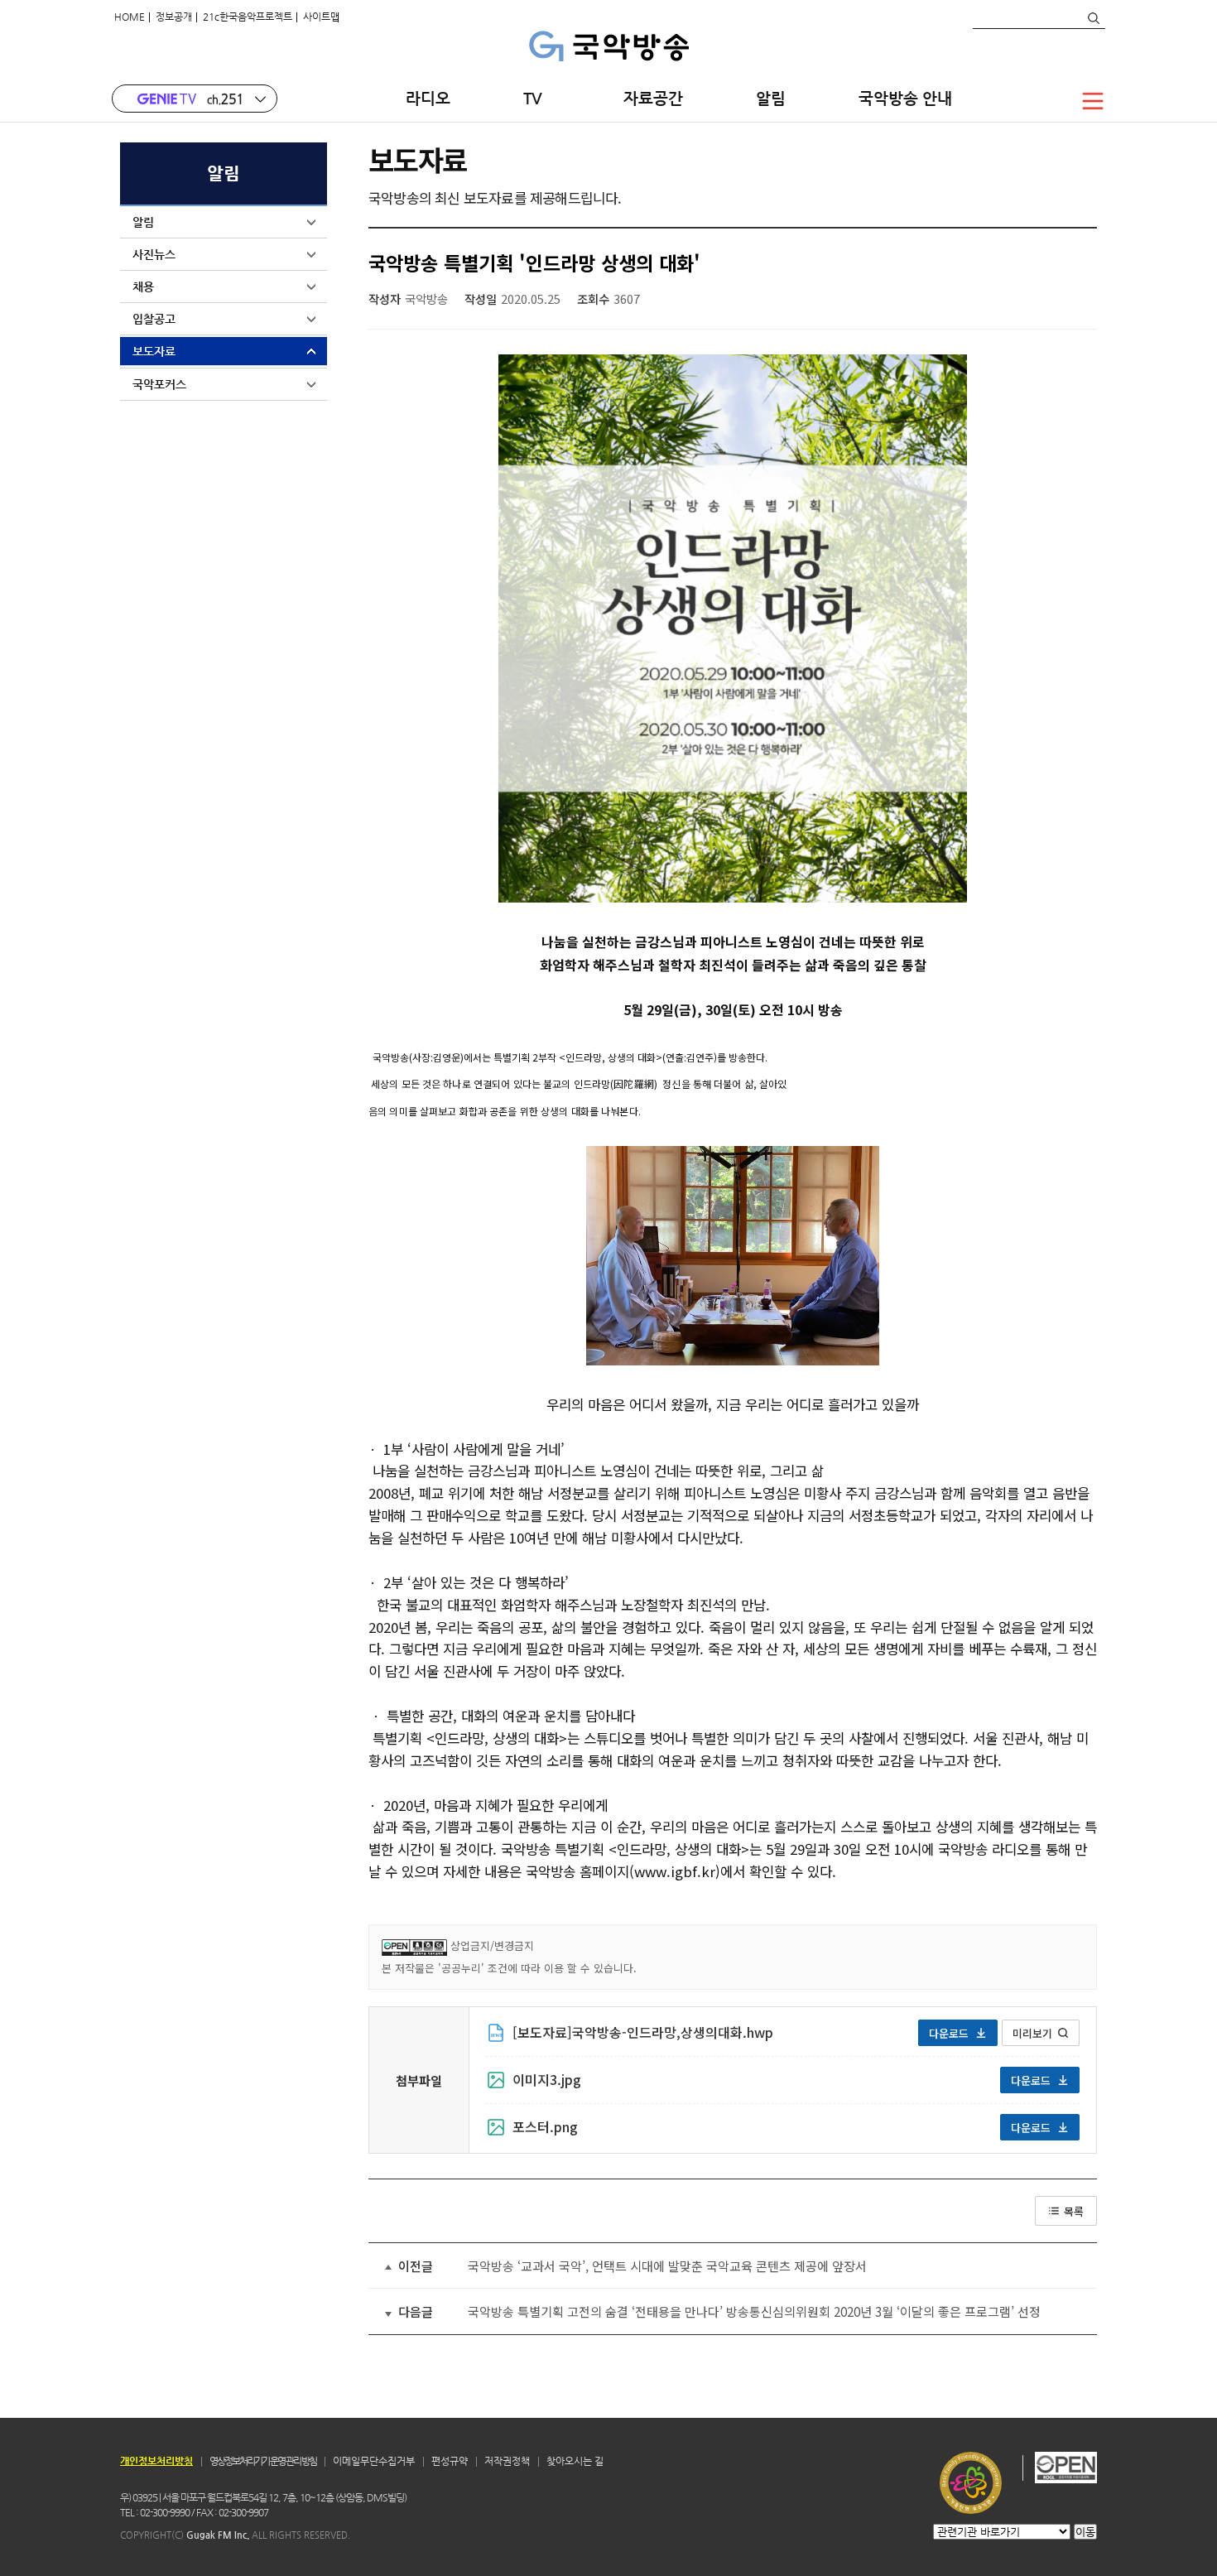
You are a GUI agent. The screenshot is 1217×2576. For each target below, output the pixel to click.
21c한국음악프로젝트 (248, 17)
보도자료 (154, 351)
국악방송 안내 (905, 98)
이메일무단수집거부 (374, 2461)
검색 (1093, 18)
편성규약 (450, 2461)
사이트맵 (321, 17)
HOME (130, 17)
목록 (1074, 2211)
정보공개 (174, 17)
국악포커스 (159, 384)
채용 (143, 286)
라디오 (428, 98)
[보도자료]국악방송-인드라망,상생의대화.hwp (643, 2032)
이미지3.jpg (547, 2079)
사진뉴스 (154, 254)
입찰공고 (154, 319)
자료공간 (653, 98)
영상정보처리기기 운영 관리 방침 (263, 2461)
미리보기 (1032, 2033)
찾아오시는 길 (575, 2461)
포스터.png (545, 2126)
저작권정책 (507, 2461)
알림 (771, 98)
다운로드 (949, 2033)
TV (537, 98)
